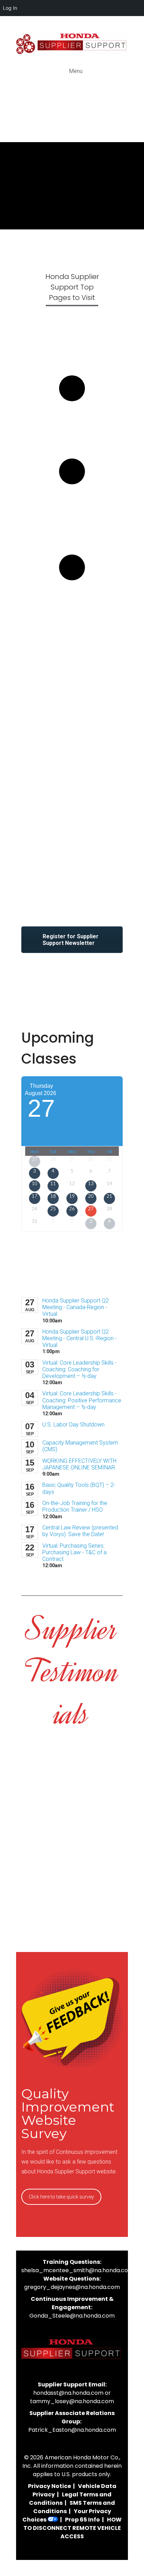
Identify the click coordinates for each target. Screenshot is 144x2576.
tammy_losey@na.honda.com (72, 2401)
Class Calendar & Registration (72, 426)
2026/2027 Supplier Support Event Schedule (72, 516)
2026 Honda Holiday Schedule (72, 606)
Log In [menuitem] (10, 8)
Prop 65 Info (82, 2520)
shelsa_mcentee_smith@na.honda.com (77, 2270)
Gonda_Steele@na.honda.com (72, 2316)
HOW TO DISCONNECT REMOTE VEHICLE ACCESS (73, 2528)
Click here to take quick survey (61, 2197)
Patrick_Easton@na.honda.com (72, 2430)
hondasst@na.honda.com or (72, 2393)
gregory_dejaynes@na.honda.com (72, 2287)
